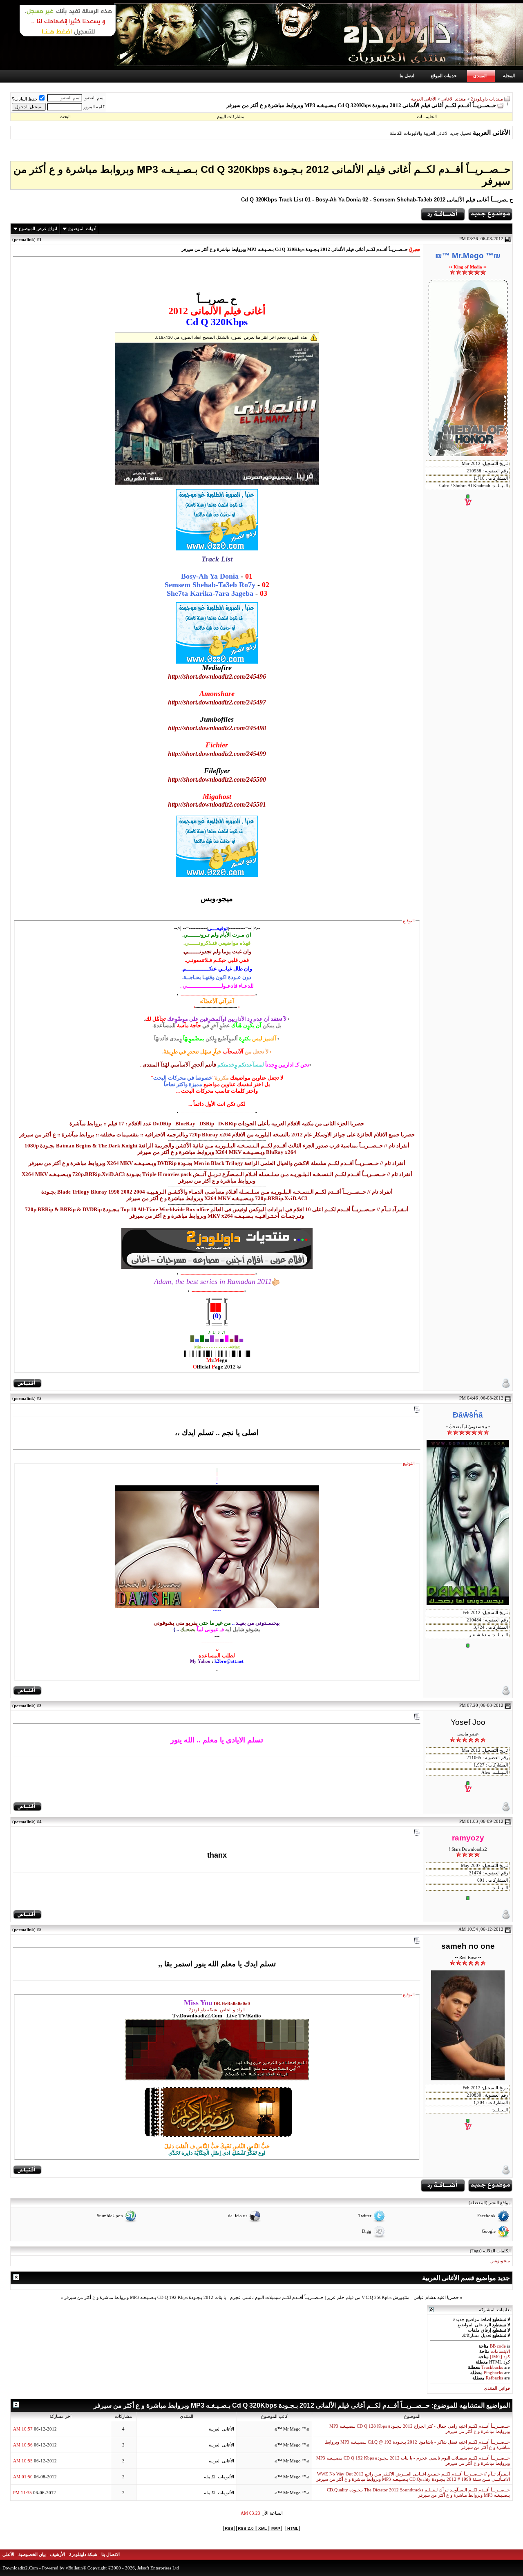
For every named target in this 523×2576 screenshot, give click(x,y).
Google (489, 2231)
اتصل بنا (407, 76)
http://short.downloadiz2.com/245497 (217, 702)
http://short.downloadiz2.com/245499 (217, 754)
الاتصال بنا (111, 2555)
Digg (367, 2231)
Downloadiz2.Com (20, 2568)
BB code (498, 2346)
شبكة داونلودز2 (83, 2555)
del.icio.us (238, 2216)
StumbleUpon (110, 2216)
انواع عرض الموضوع (38, 228)
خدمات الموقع (444, 76)
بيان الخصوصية (32, 2555)
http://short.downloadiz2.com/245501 (217, 804)
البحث (65, 116)
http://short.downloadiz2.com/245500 (217, 779)
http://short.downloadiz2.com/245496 (217, 676)
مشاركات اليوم (231, 116)
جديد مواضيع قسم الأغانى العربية (466, 2278)
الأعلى (8, 2555)
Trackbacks (492, 2367)
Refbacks (494, 2378)
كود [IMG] (500, 2357)
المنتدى (480, 76)
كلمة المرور (94, 107)
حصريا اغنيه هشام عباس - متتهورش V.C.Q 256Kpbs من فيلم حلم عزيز (393, 2298)
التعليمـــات (427, 116)
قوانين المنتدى (497, 2388)
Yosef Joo (468, 1722)
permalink (24, 239)
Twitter (365, 2216)
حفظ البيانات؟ (25, 99)
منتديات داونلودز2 (487, 99)
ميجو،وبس (500, 2261)
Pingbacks (493, 2373)
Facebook (486, 2216)
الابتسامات (500, 2351)
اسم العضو (95, 98)
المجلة (509, 76)
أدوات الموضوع (82, 228)
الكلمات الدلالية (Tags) (490, 2251)
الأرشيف (57, 2555)
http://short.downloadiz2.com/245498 (217, 728)
